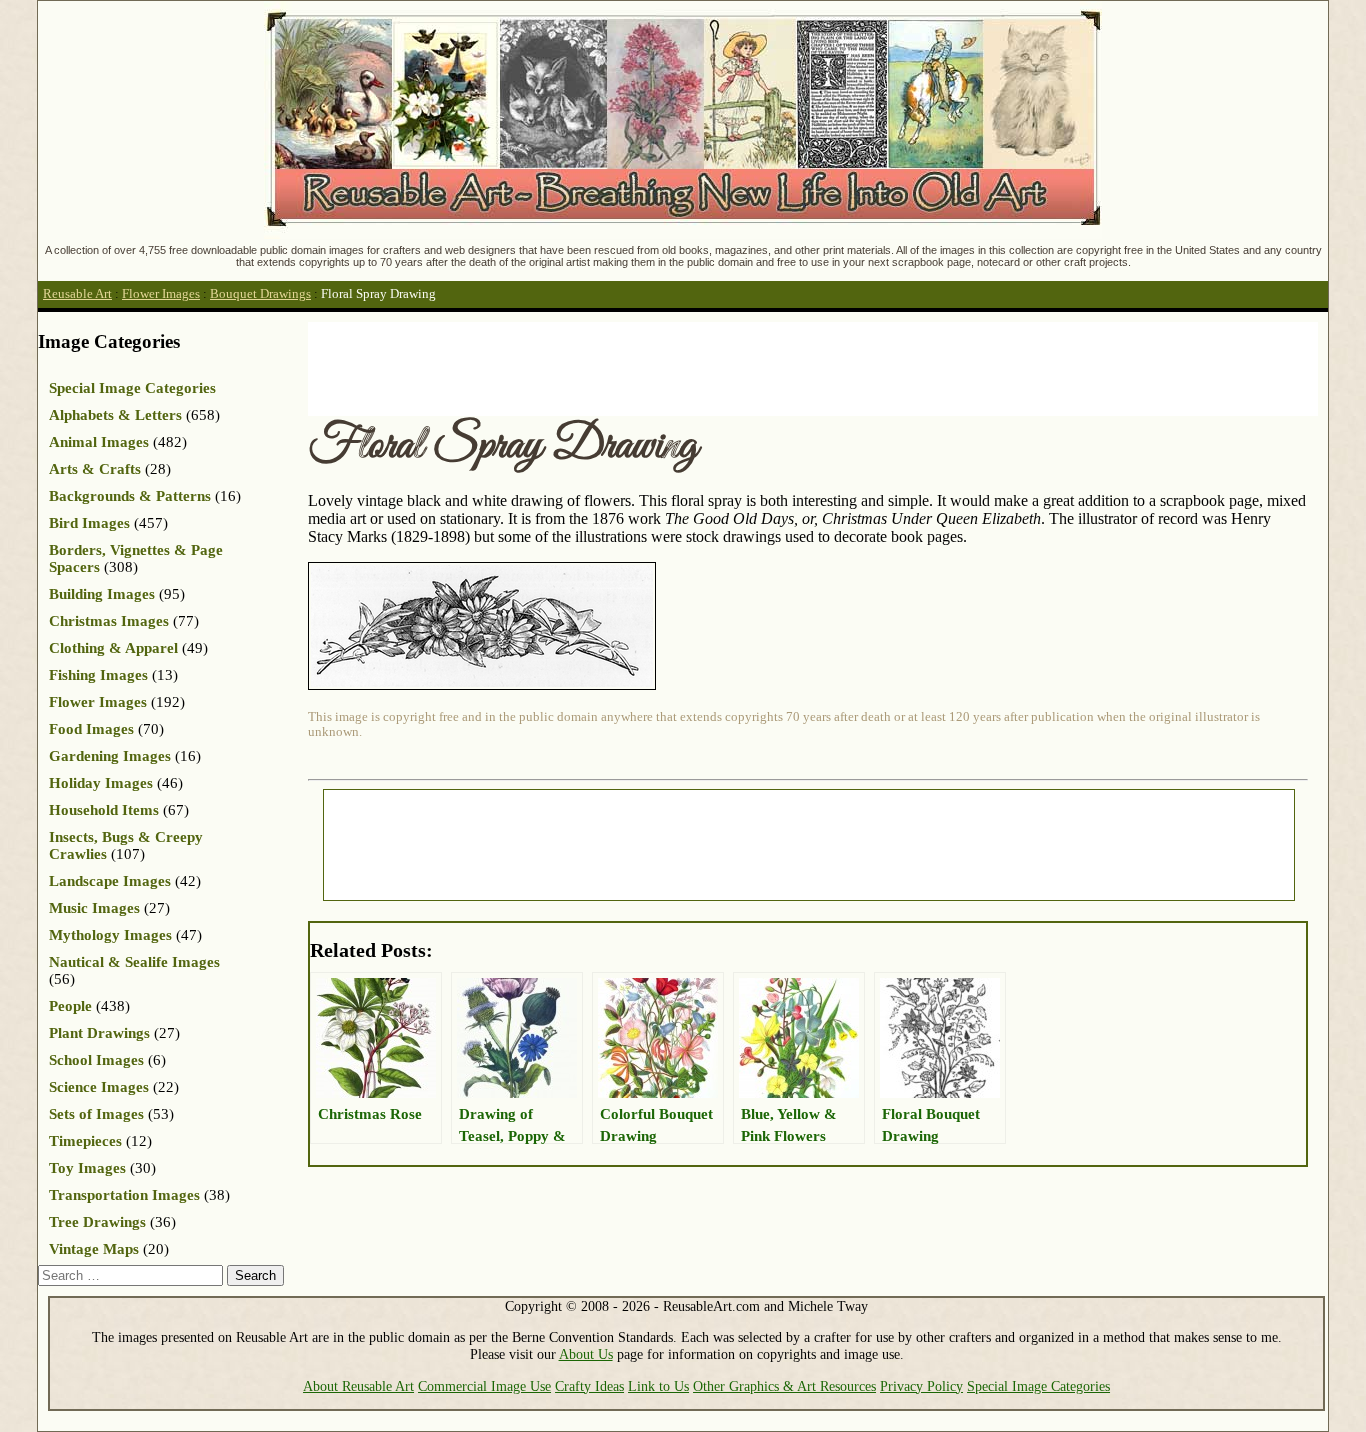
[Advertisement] (672, 367)
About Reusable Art (358, 1386)
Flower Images (161, 294)
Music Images (94, 908)
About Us (586, 1354)
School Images (96, 1060)
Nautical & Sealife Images (134, 962)
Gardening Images (110, 756)
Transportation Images (124, 1195)
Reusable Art (77, 294)
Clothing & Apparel (113, 648)
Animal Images (99, 442)
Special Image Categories (132, 388)
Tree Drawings (97, 1222)
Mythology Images (110, 935)
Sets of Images (96, 1114)
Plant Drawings (99, 1033)
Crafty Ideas (589, 1386)
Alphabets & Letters (115, 415)
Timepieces (85, 1141)
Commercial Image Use (484, 1386)
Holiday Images (101, 783)
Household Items (104, 810)
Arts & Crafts (95, 469)
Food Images (91, 729)
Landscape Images (110, 881)
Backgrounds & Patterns (130, 496)
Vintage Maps (94, 1249)
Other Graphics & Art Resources (784, 1386)
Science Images (99, 1087)
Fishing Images (98, 675)
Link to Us (658, 1386)
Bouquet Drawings (260, 294)
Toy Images (87, 1168)
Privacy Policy (921, 1386)
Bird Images (89, 523)
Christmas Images (109, 621)
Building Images (102, 594)
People (70, 1006)
